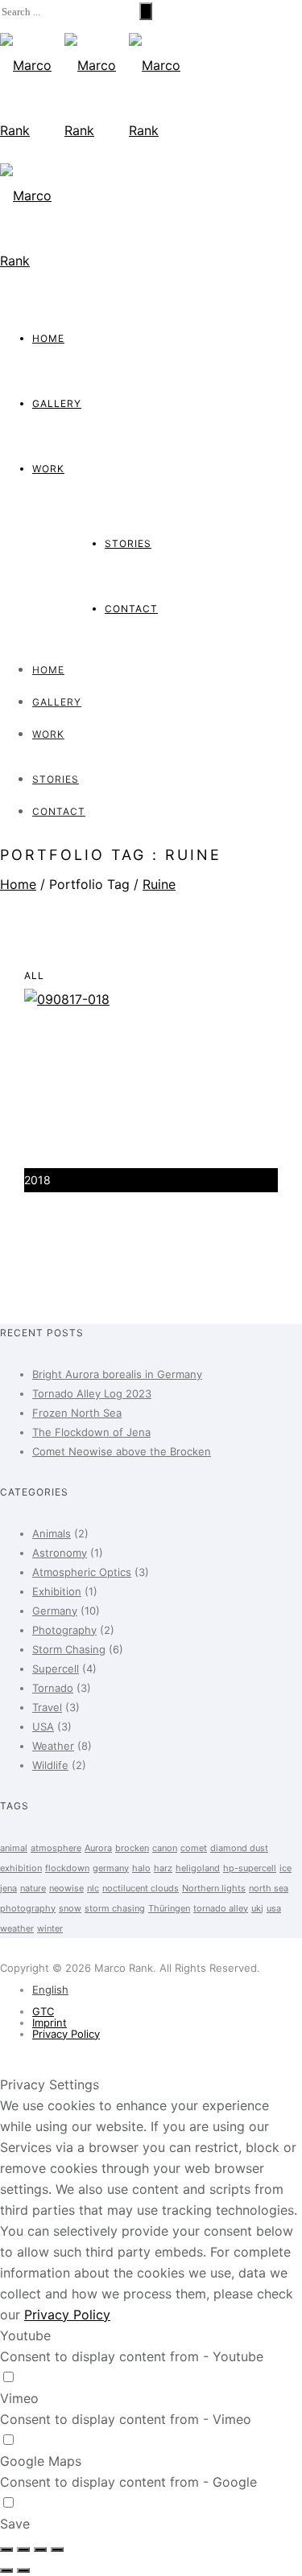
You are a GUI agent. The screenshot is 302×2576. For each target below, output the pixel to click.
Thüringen (169, 1908)
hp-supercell (250, 1868)
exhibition (21, 1868)
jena (8, 1888)
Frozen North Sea (77, 1413)
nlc (93, 1888)
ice (285, 1868)
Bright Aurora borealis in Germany (117, 1374)
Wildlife (50, 1765)
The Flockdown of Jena (91, 1432)
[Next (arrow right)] (23, 2570)
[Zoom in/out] (57, 2549)
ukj (257, 1908)
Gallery (57, 403)
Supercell (56, 1669)
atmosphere (56, 1848)
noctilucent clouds (141, 1888)
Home (48, 338)
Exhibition (57, 1591)
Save (15, 2524)
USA (43, 1726)
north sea (269, 1888)
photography (28, 1908)
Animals (52, 1533)
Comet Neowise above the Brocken (122, 1451)
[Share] (23, 2549)
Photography (64, 1630)
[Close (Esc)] (6, 2549)
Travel (47, 1707)
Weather (53, 1746)
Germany (55, 1611)
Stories (128, 543)
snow (70, 1908)
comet (194, 1848)
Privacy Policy (66, 2034)
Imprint (50, 2023)
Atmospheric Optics (82, 1572)
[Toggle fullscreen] (40, 2549)
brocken (132, 1848)
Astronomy (60, 1553)
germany (111, 1868)
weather (17, 1928)
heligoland (198, 1868)
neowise (66, 1888)
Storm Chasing (69, 1649)
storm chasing (115, 1908)
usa (274, 1908)
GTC (43, 2011)
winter (50, 1928)
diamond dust (239, 1848)
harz (163, 1868)
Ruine (159, 884)
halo (141, 1868)
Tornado (53, 1688)
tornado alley (221, 1908)
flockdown (67, 1868)
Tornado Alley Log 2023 (92, 1393)
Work (48, 469)
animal (14, 1848)
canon (165, 1848)
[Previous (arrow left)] (6, 2570)
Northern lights (214, 1888)
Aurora (98, 1848)
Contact (131, 609)
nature (33, 1888)
